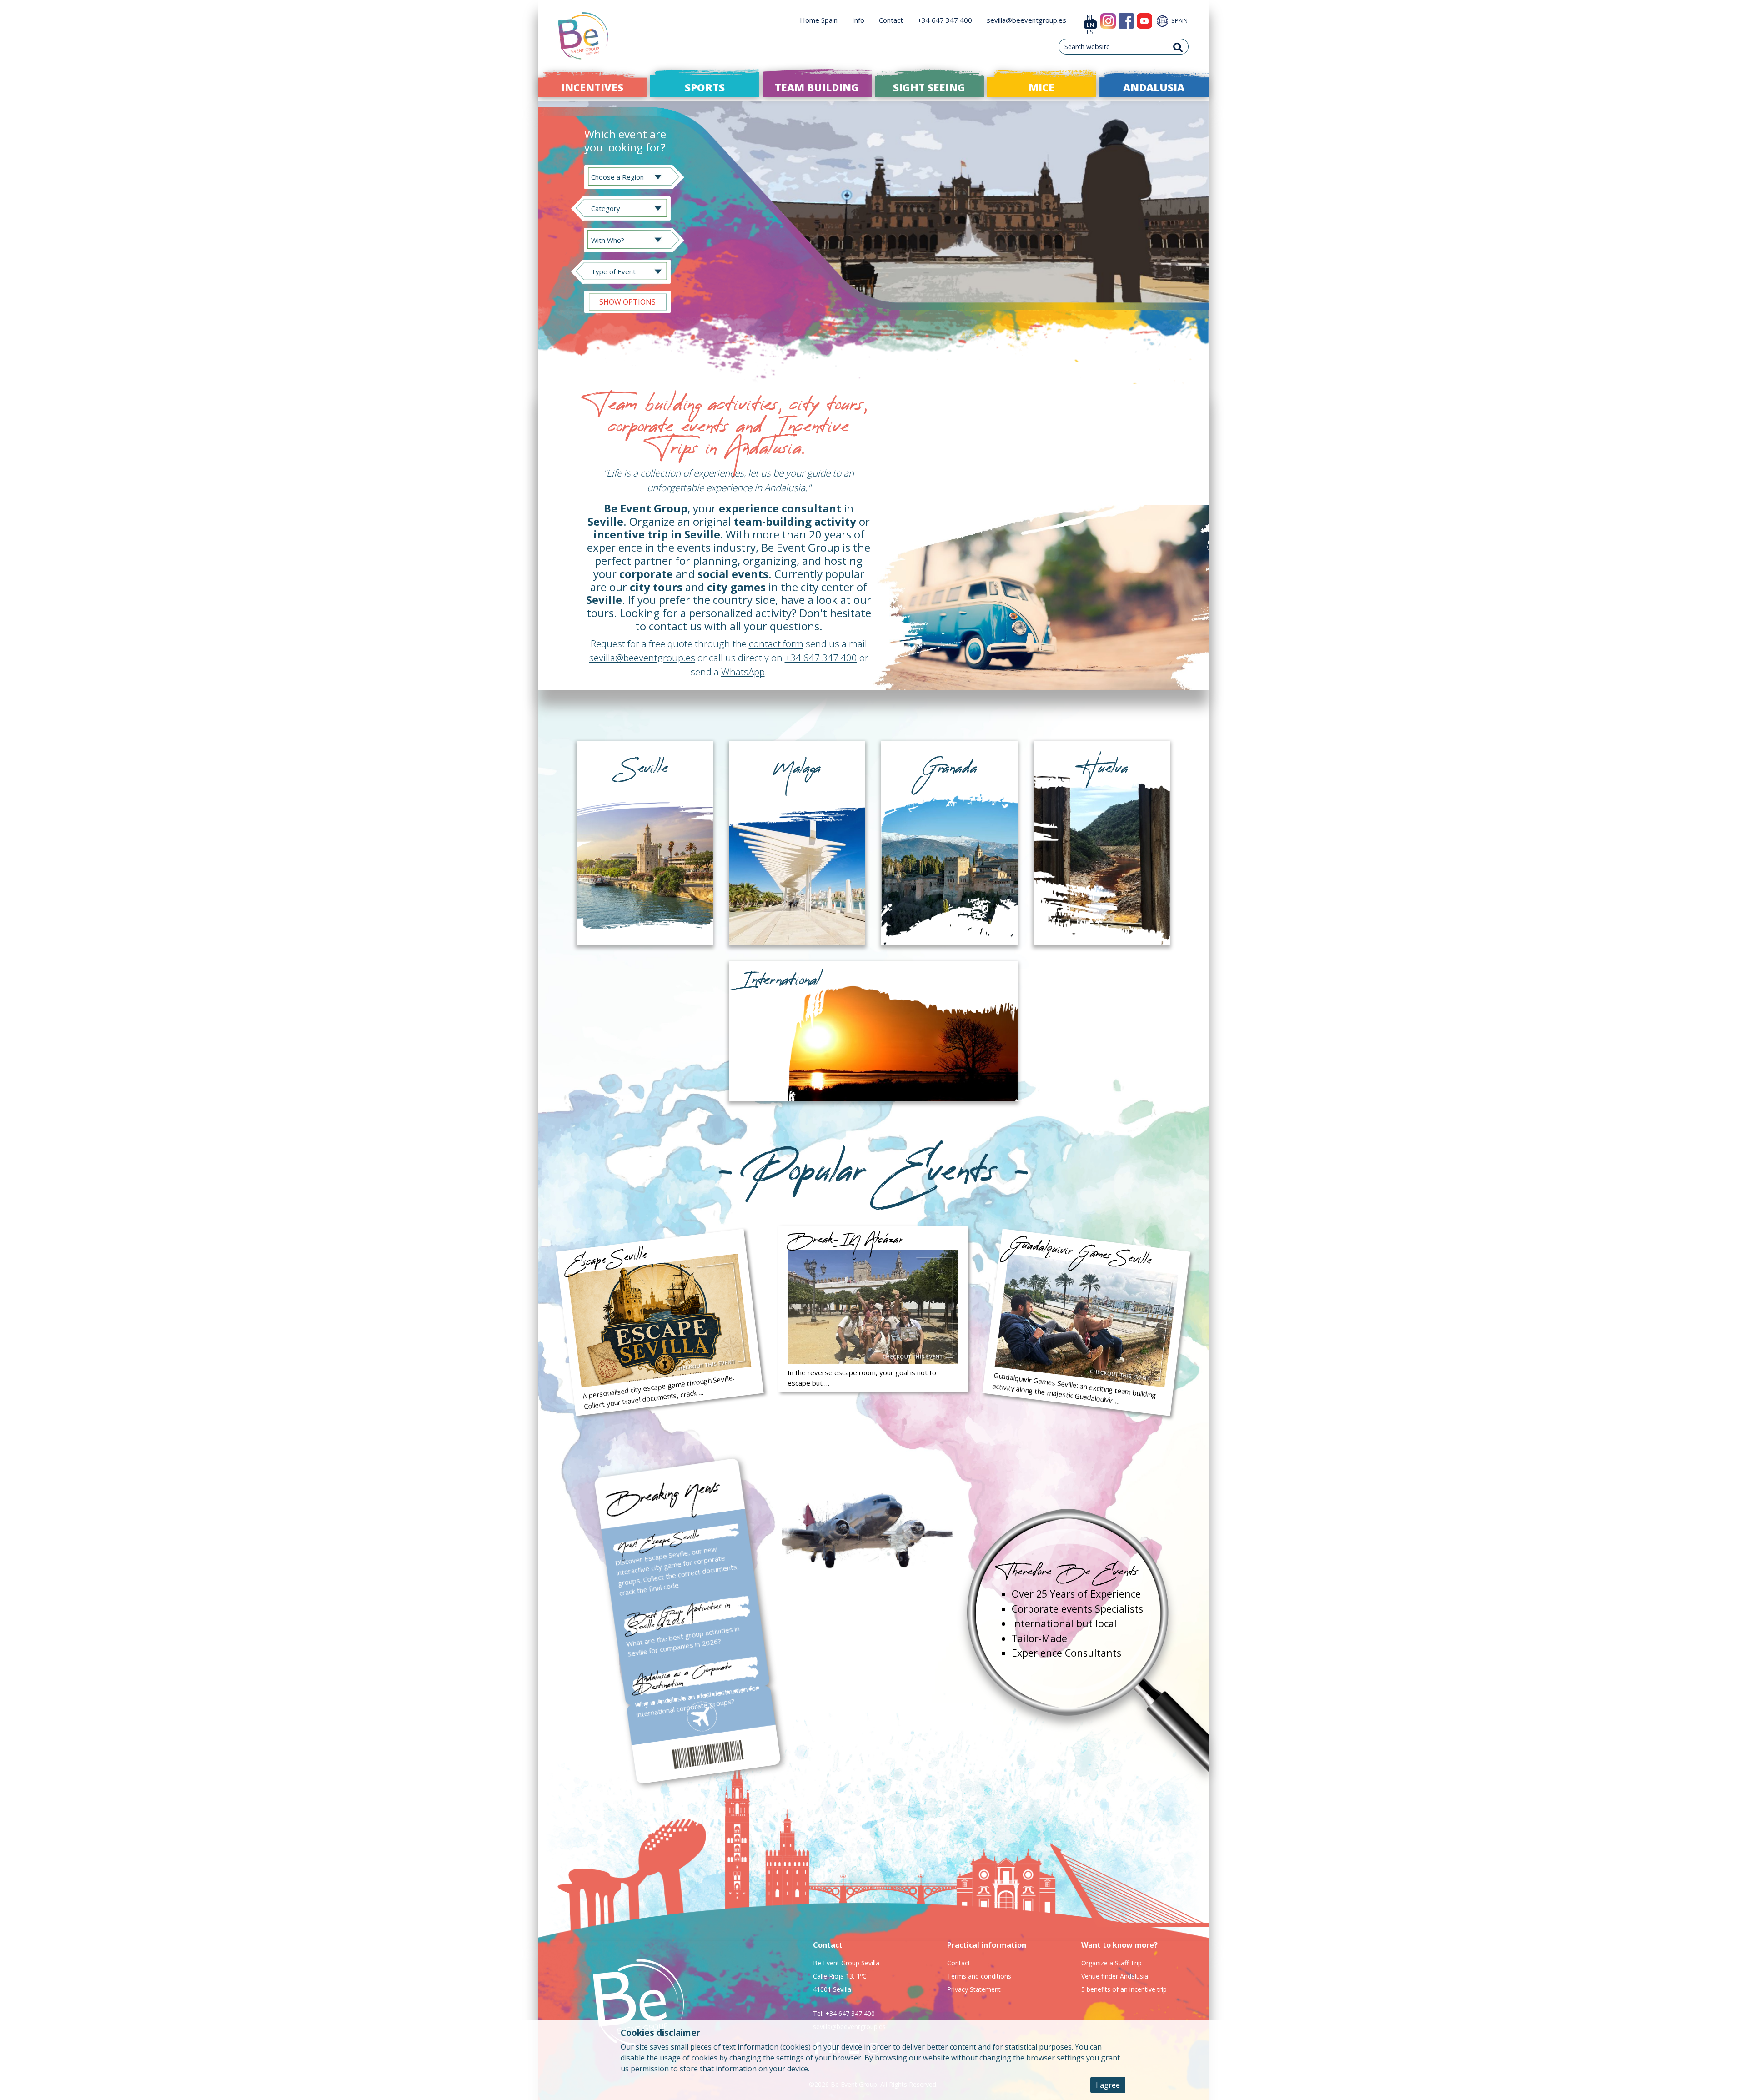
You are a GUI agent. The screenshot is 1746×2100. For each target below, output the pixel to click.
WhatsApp (743, 672)
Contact (891, 20)
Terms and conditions (979, 1976)
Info (858, 20)
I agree (1108, 2085)
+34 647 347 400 (945, 20)
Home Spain (819, 20)
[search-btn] (1178, 47)
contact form (776, 643)
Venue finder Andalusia (1115, 1976)
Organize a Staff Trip (1111, 1963)
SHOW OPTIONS (627, 302)
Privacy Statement (974, 1989)
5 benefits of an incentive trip (1124, 1989)
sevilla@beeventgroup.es (1026, 20)
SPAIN (1179, 20)
